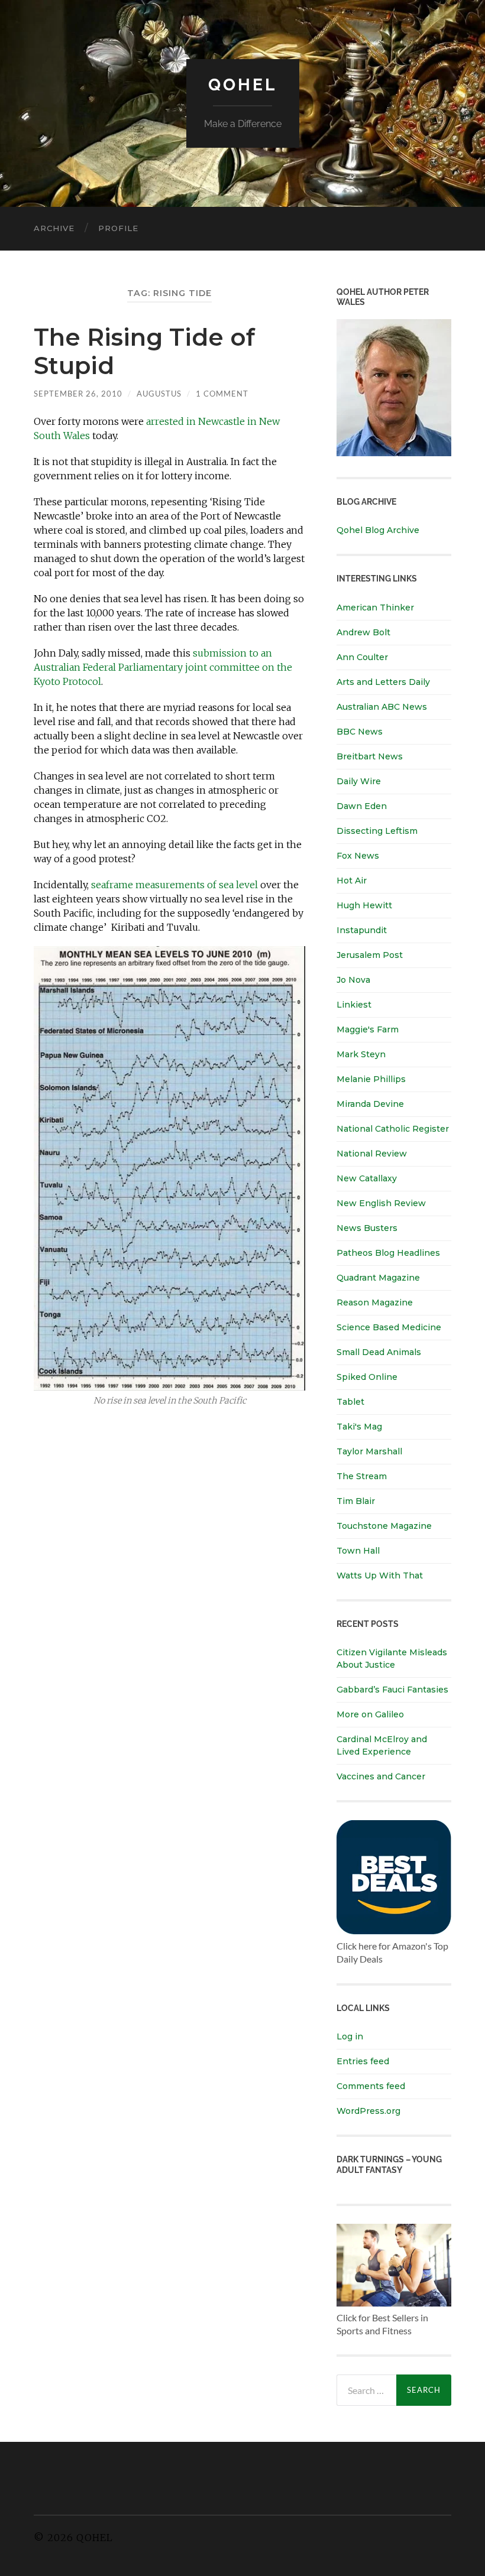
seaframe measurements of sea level (174, 885)
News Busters (367, 1228)
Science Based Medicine (389, 1327)
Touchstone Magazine (384, 1526)
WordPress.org (368, 2111)
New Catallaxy (367, 1178)
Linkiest (354, 1005)
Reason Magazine (375, 1302)
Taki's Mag (359, 1427)
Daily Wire (359, 781)
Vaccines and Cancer (381, 1776)
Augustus (159, 394)
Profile (118, 228)
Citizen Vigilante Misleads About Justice (392, 1659)
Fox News (358, 856)
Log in (350, 2036)
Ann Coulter (362, 657)
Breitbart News (370, 756)
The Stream (362, 1476)
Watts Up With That (380, 1576)
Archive (54, 228)
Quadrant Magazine (378, 1278)
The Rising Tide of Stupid (144, 351)
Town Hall (358, 1551)
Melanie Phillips (371, 1079)
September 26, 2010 (78, 394)
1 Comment (222, 394)
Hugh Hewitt (364, 905)
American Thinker (375, 608)
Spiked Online (367, 1377)
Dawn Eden (362, 806)
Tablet (350, 1402)
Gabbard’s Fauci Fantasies (392, 1690)
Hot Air (352, 881)
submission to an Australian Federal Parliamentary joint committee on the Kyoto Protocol (163, 667)
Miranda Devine (370, 1104)
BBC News (360, 732)
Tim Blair (356, 1501)
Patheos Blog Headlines (388, 1253)
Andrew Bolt (363, 632)
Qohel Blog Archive (378, 530)
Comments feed (371, 2086)
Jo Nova (353, 980)
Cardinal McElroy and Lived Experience (382, 1745)
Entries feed (363, 2061)
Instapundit (362, 930)
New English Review (381, 1203)
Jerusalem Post (370, 955)
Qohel (242, 85)
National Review (372, 1154)
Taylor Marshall (369, 1451)
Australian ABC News (382, 707)
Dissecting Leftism (377, 831)
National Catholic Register (393, 1129)
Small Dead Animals (379, 1352)
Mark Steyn (361, 1054)
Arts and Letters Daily (383, 682)
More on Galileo (370, 1714)
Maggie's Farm (368, 1029)
